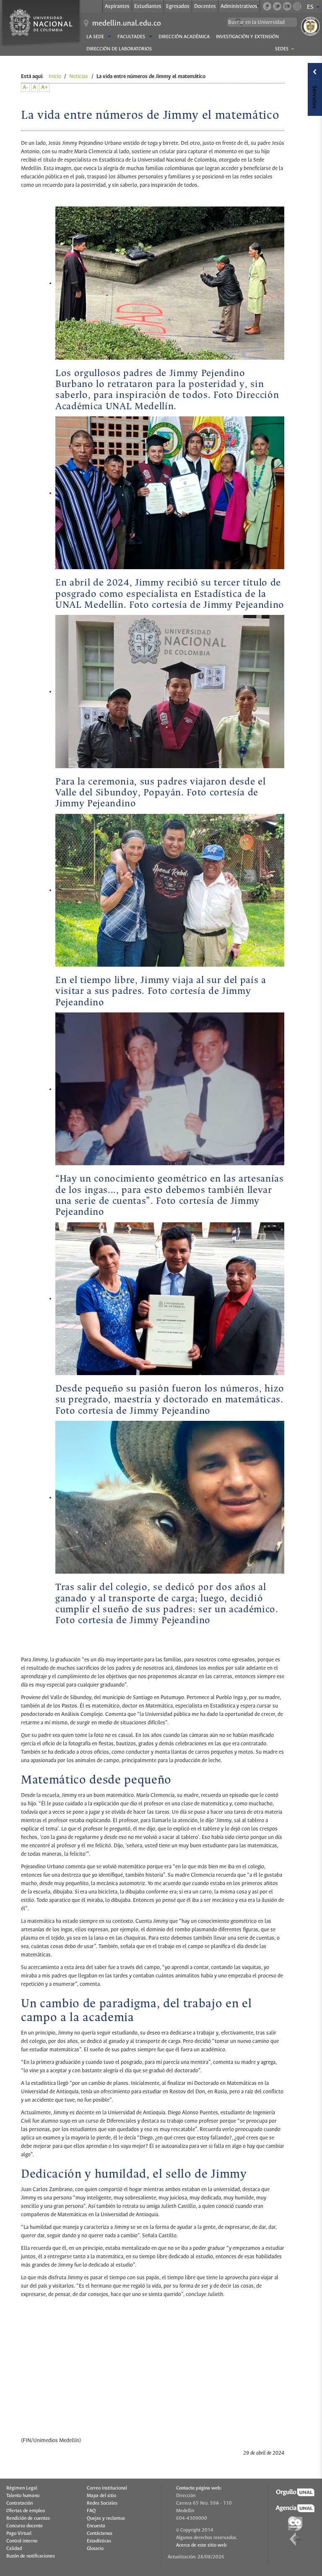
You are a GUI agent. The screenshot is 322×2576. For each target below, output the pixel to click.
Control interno (22, 2541)
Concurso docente (25, 2526)
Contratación (19, 2503)
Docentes (205, 7)
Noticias (79, 77)
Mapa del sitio (101, 2496)
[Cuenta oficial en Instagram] (297, 6)
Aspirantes (117, 7)
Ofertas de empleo (26, 2511)
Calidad (14, 2549)
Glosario (95, 2549)
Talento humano (23, 2496)
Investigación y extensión (247, 37)
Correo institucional (107, 2488)
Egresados (178, 7)
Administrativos (239, 7)
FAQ (91, 2511)
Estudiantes (148, 7)
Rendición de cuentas (28, 2518)
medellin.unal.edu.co (127, 24)
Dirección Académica (184, 37)
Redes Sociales (102, 2503)
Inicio (55, 77)
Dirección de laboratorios (119, 49)
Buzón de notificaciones (31, 2556)
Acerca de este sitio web (201, 2545)
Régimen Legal (22, 2488)
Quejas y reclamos (106, 2518)
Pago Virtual (19, 2534)
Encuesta (96, 2526)
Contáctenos (100, 2534)
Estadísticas (99, 2541)
